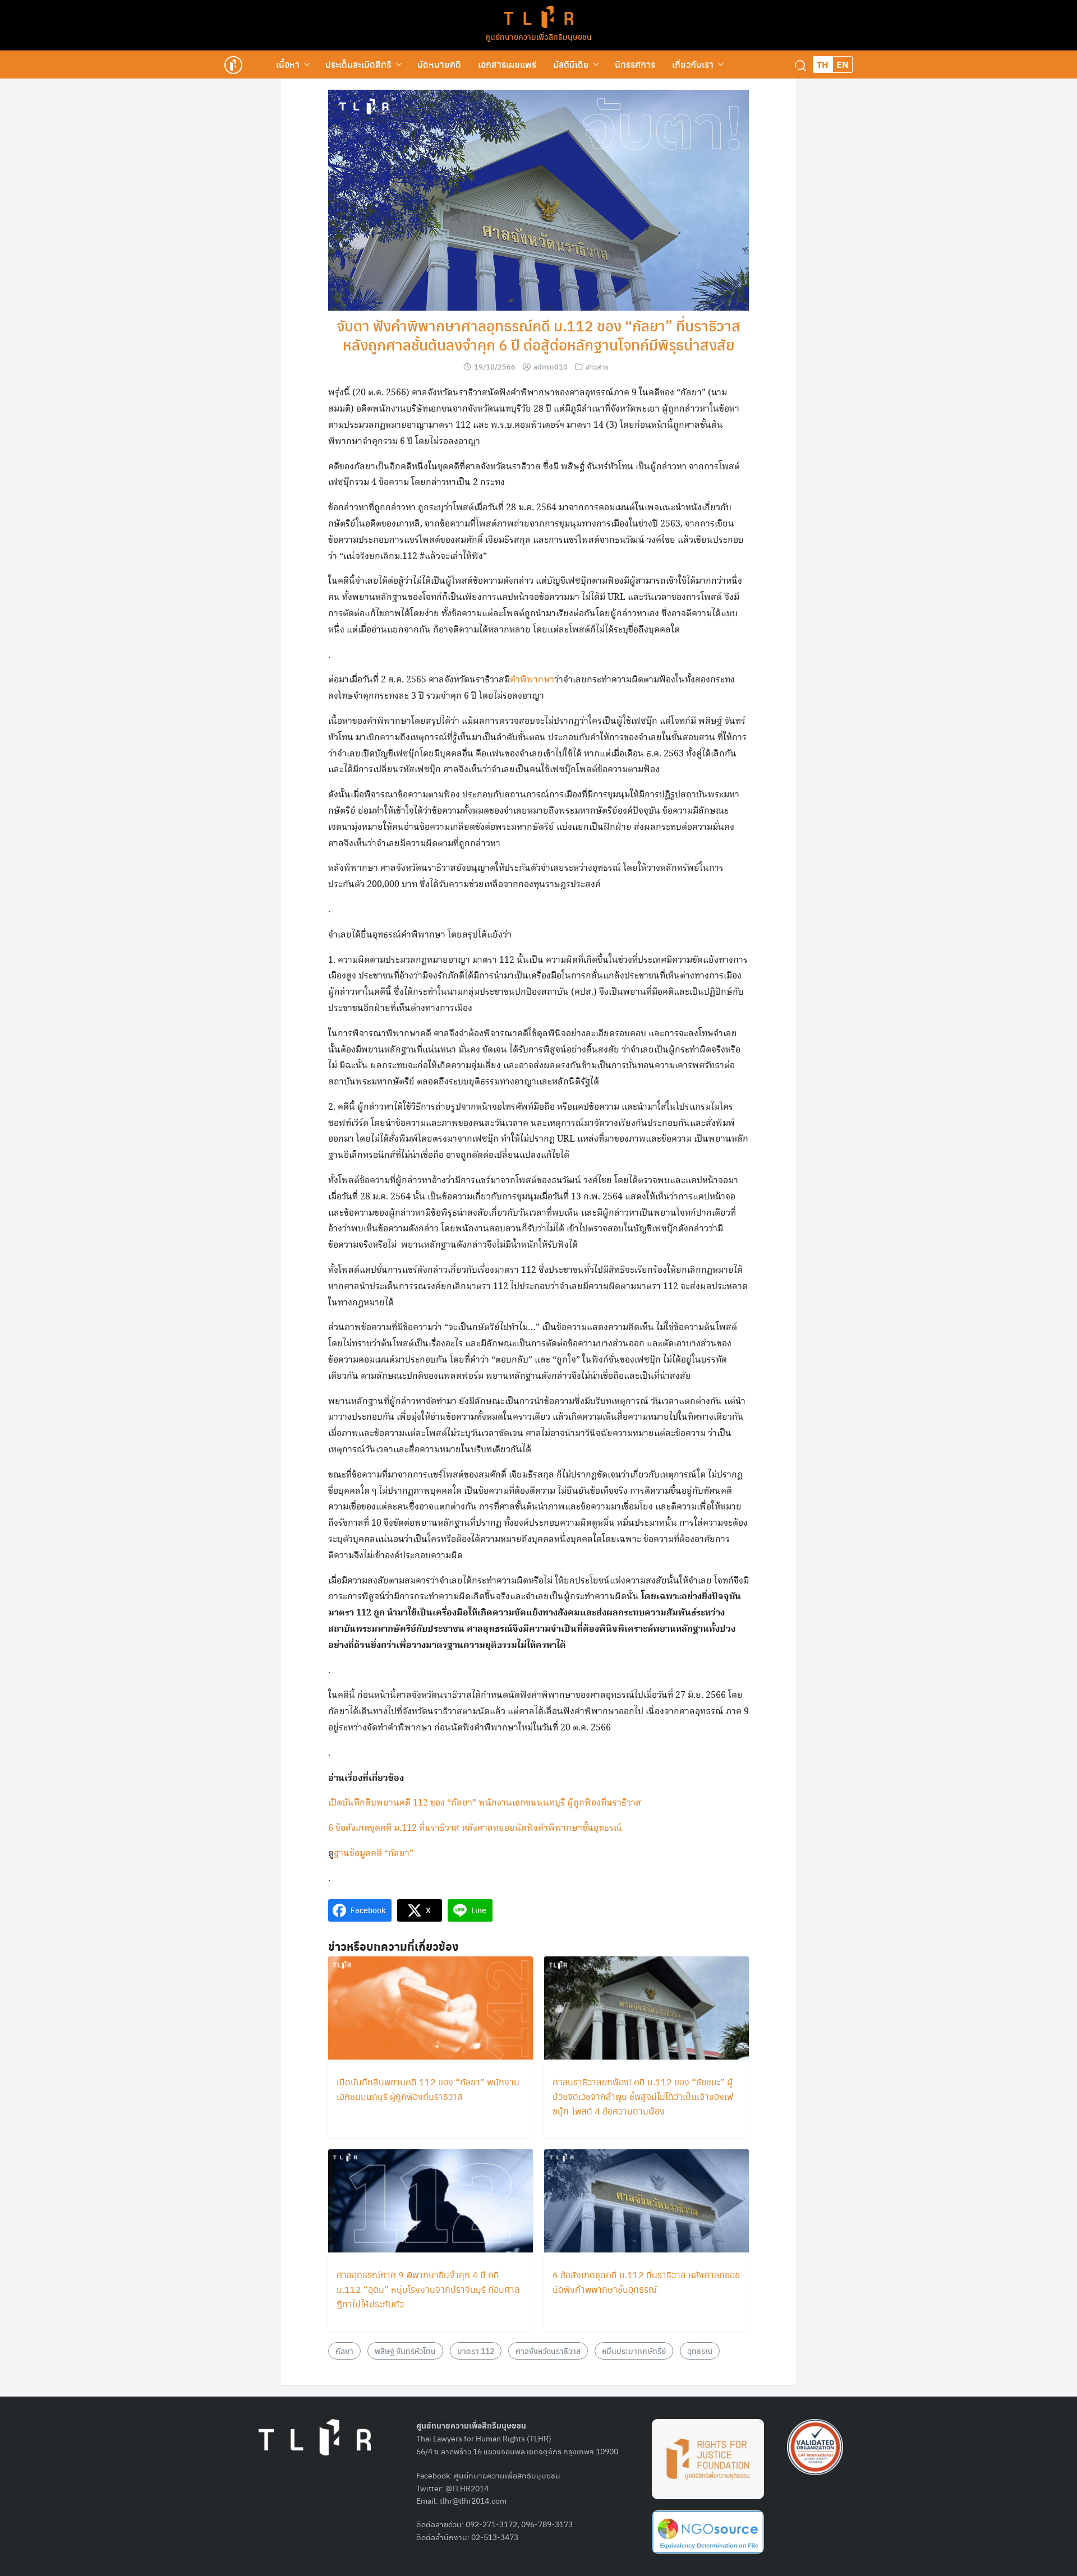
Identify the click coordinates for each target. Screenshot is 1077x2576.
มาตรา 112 (476, 2351)
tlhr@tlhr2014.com (473, 2500)
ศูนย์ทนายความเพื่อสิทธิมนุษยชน (538, 36)
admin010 (551, 366)
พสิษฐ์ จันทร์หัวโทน (405, 2351)
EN (843, 64)
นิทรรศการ (635, 64)
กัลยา (344, 2351)
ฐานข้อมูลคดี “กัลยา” (374, 1853)
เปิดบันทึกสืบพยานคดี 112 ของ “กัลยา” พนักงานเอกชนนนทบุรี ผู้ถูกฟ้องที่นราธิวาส (485, 1803)
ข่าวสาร (597, 366)
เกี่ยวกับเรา (693, 64)
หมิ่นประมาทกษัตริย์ (634, 2351)
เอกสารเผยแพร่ (507, 64)
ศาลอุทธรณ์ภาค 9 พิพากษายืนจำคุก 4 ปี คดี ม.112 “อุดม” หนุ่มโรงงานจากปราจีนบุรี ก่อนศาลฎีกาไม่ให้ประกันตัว (428, 2289)
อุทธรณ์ (700, 2351)
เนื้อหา (288, 64)
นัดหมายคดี (439, 64)
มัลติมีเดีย (571, 64)
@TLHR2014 (467, 2488)
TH (823, 64)
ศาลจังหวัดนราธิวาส (548, 2351)
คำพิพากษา (532, 680)
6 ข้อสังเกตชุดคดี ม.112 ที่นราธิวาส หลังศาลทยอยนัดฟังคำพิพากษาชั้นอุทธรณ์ (475, 1828)
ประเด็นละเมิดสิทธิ (358, 64)
